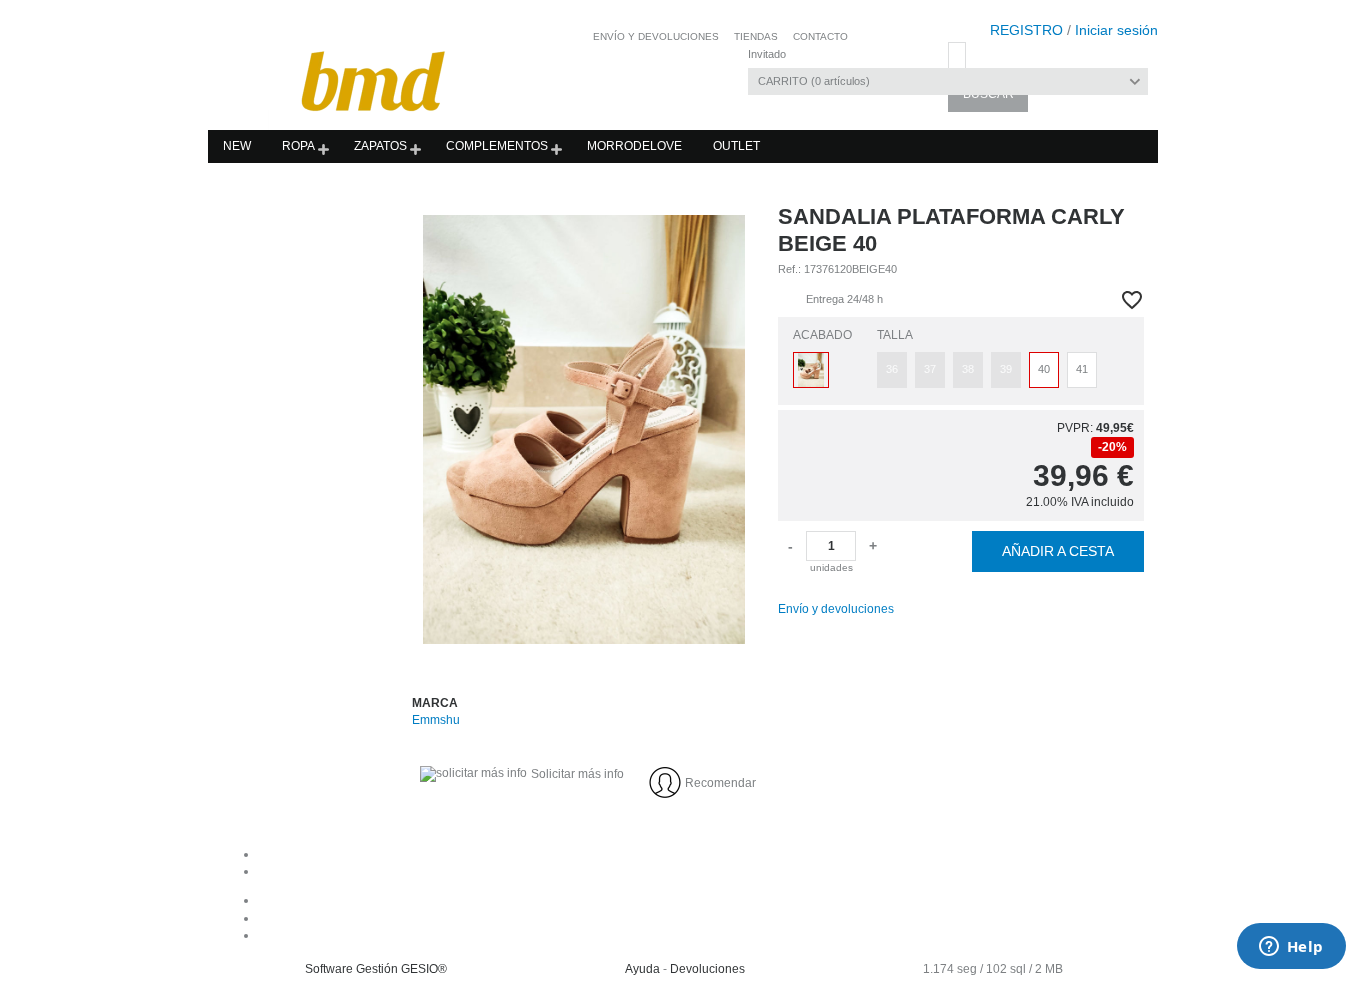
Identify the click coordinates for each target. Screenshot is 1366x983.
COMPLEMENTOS (497, 146)
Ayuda (642, 969)
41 (1082, 369)
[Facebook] (703, 900)
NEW (237, 146)
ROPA (298, 146)
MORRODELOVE (634, 146)
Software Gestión (351, 969)
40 (1044, 369)
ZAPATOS (380, 146)
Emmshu (436, 720)
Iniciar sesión (1116, 30)
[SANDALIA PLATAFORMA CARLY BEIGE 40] (584, 429)
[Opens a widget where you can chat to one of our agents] (1291, 948)
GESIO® (424, 969)
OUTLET (736, 146)
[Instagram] (703, 918)
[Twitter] (703, 935)
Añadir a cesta (1058, 551)
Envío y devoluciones (836, 609)
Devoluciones (707, 969)
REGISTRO (1026, 30)
